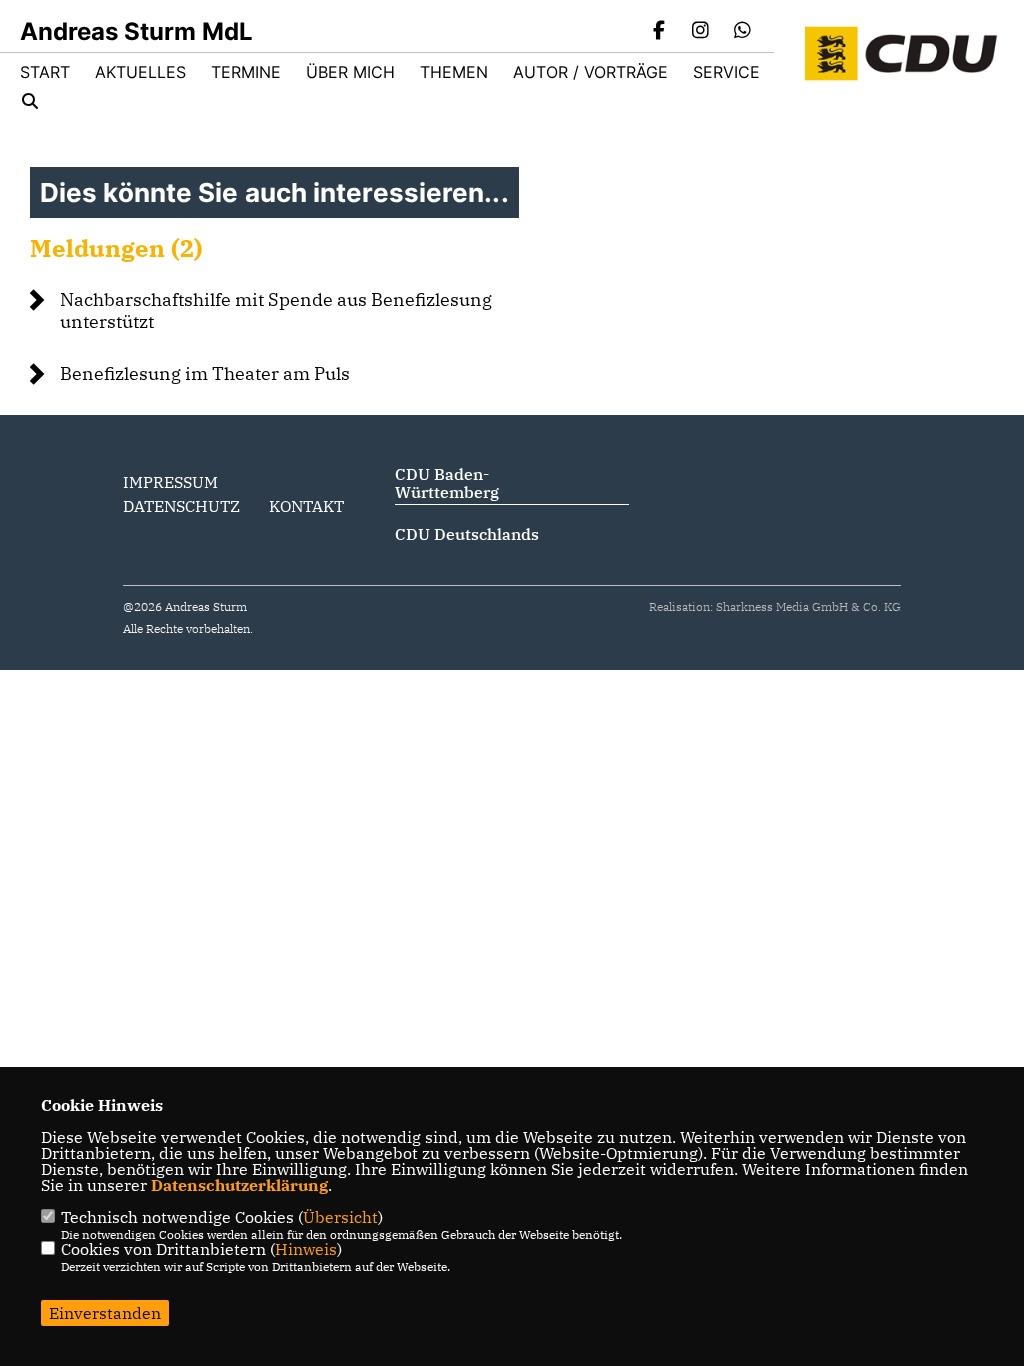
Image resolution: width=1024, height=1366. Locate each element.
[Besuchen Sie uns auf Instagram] (701, 32)
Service (726, 72)
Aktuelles (140, 72)
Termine (246, 72)
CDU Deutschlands (467, 534)
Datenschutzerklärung (239, 1185)
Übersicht (340, 1217)
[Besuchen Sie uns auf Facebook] (659, 32)
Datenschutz (181, 506)
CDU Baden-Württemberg (447, 483)
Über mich (350, 72)
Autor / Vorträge (590, 72)
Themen (454, 72)
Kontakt (306, 506)
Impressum (170, 482)
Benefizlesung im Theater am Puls (205, 373)
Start (45, 72)
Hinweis (306, 1249)
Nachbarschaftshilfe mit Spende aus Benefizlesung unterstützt (276, 310)
